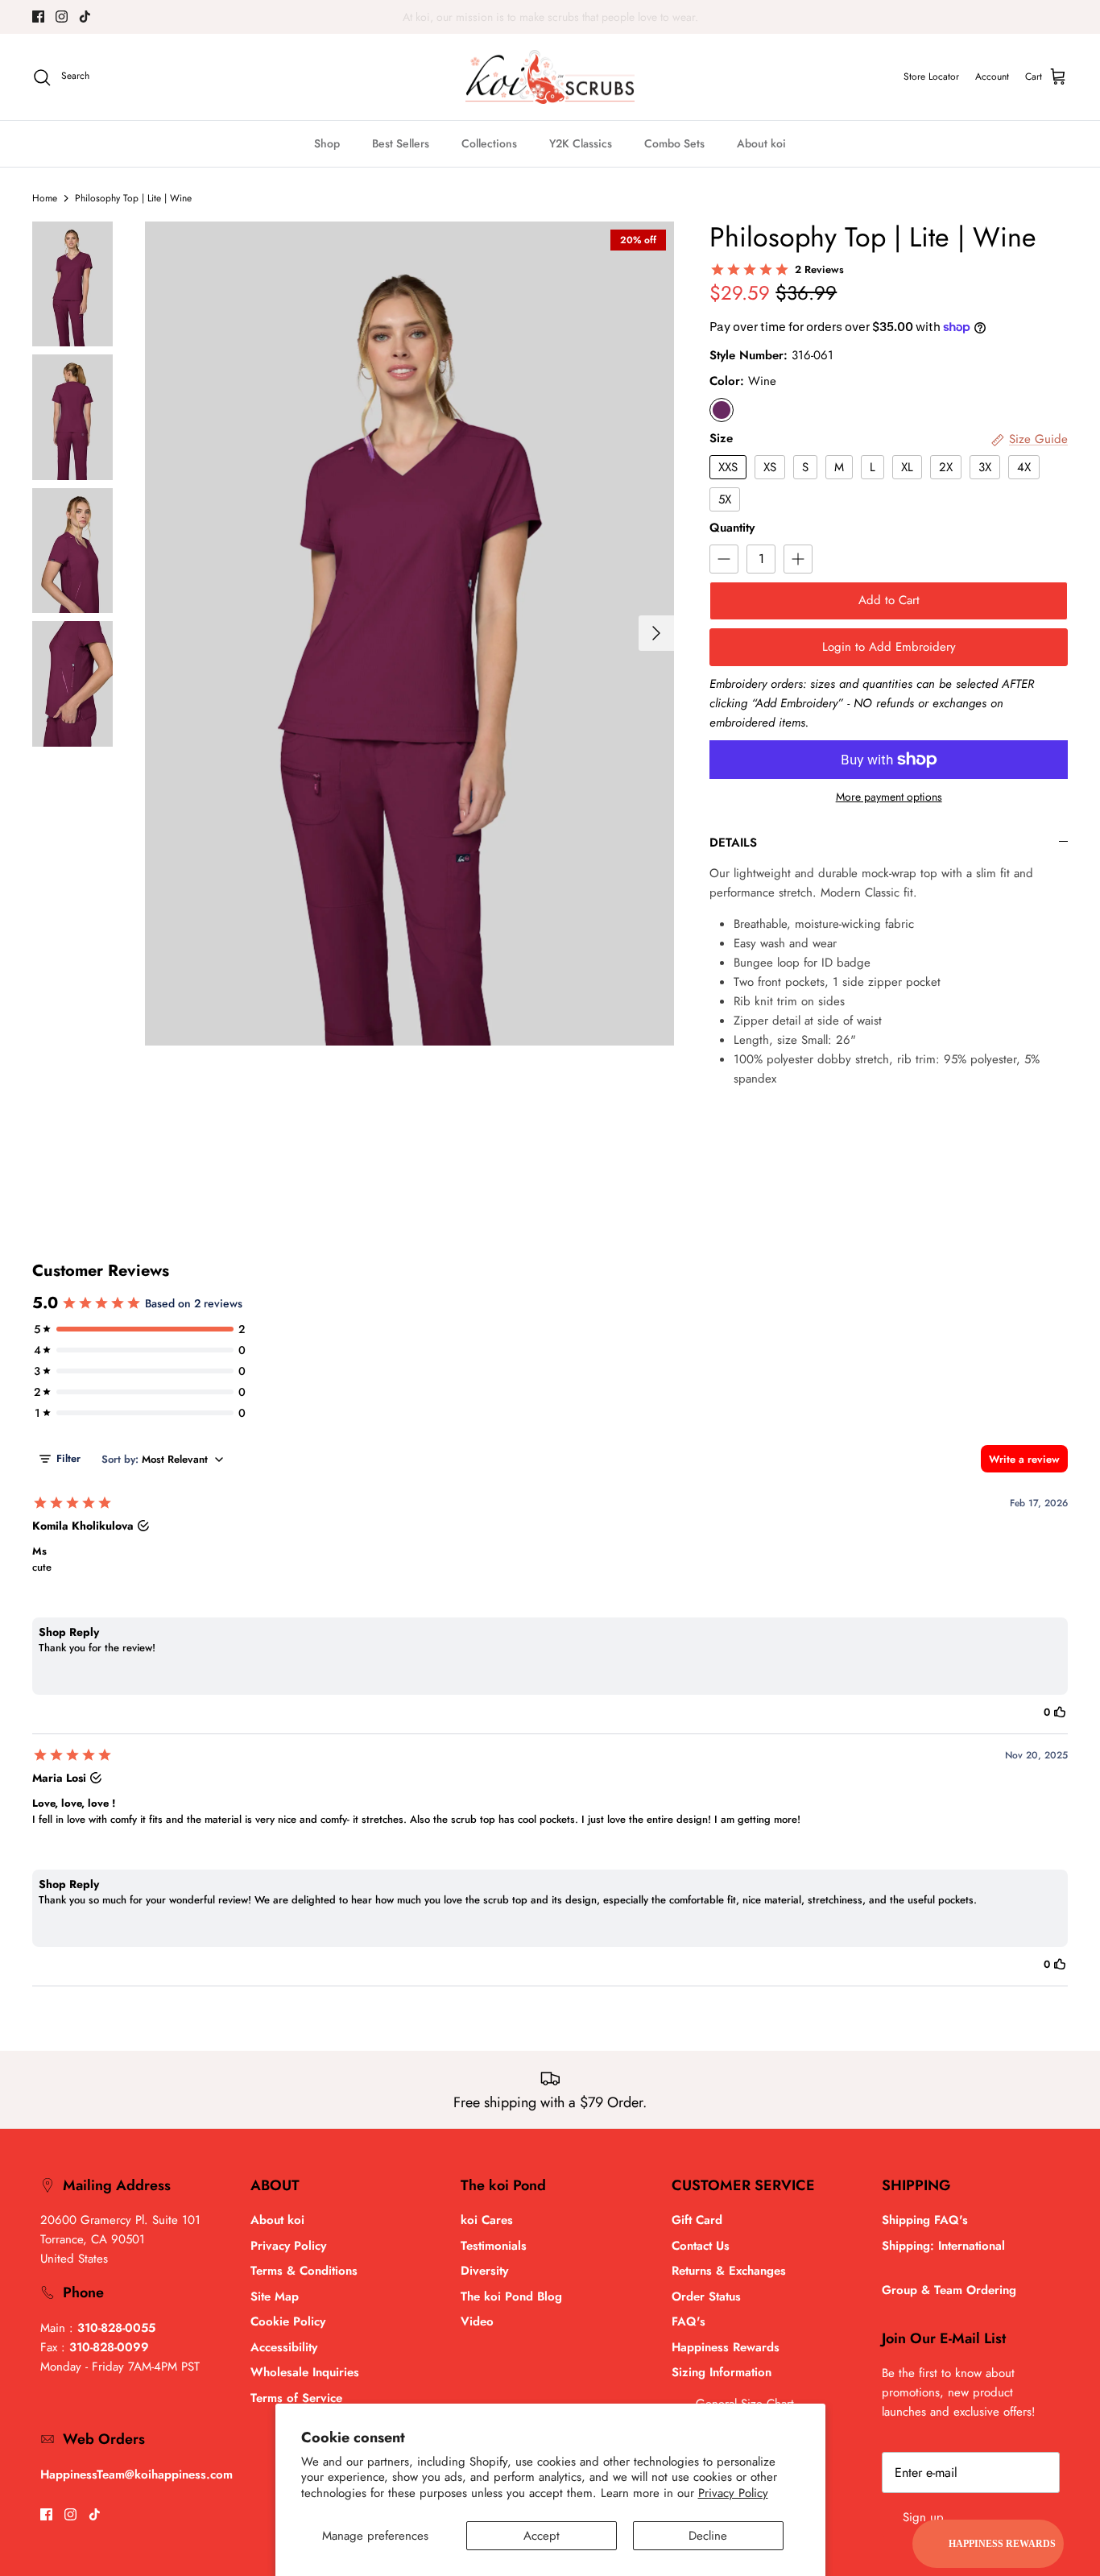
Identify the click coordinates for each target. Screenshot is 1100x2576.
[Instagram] (62, 17)
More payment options (889, 797)
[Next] (656, 633)
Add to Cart (889, 600)
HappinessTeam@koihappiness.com (136, 2475)
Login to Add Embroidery (889, 647)
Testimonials (494, 2246)
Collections (489, 143)
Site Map (275, 2296)
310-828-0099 (109, 2347)
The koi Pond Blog (511, 2296)
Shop (327, 143)
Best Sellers (401, 143)
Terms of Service (296, 2398)
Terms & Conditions (304, 2271)
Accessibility (284, 2347)
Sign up (923, 2517)
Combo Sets (674, 143)
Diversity (484, 2271)
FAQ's (689, 2321)
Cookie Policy (288, 2321)
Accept (542, 2536)
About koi (761, 143)
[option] (410, 634)
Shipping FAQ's (925, 2220)
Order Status (706, 2296)
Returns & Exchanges (729, 2271)
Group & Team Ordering (949, 2290)
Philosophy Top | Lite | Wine (133, 198)
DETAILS (733, 843)
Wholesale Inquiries (305, 2372)
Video (477, 2321)
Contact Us (701, 2246)
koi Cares (487, 2220)
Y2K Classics (581, 143)
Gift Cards (523, 17)
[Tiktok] (85, 17)
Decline (708, 2536)
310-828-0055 (116, 2328)
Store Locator (931, 77)
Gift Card (697, 2220)
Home (45, 198)
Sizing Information (722, 2372)
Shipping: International (943, 2246)
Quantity (732, 528)
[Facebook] (38, 17)
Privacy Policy (733, 2493)
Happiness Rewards (726, 2347)
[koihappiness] (550, 77)
